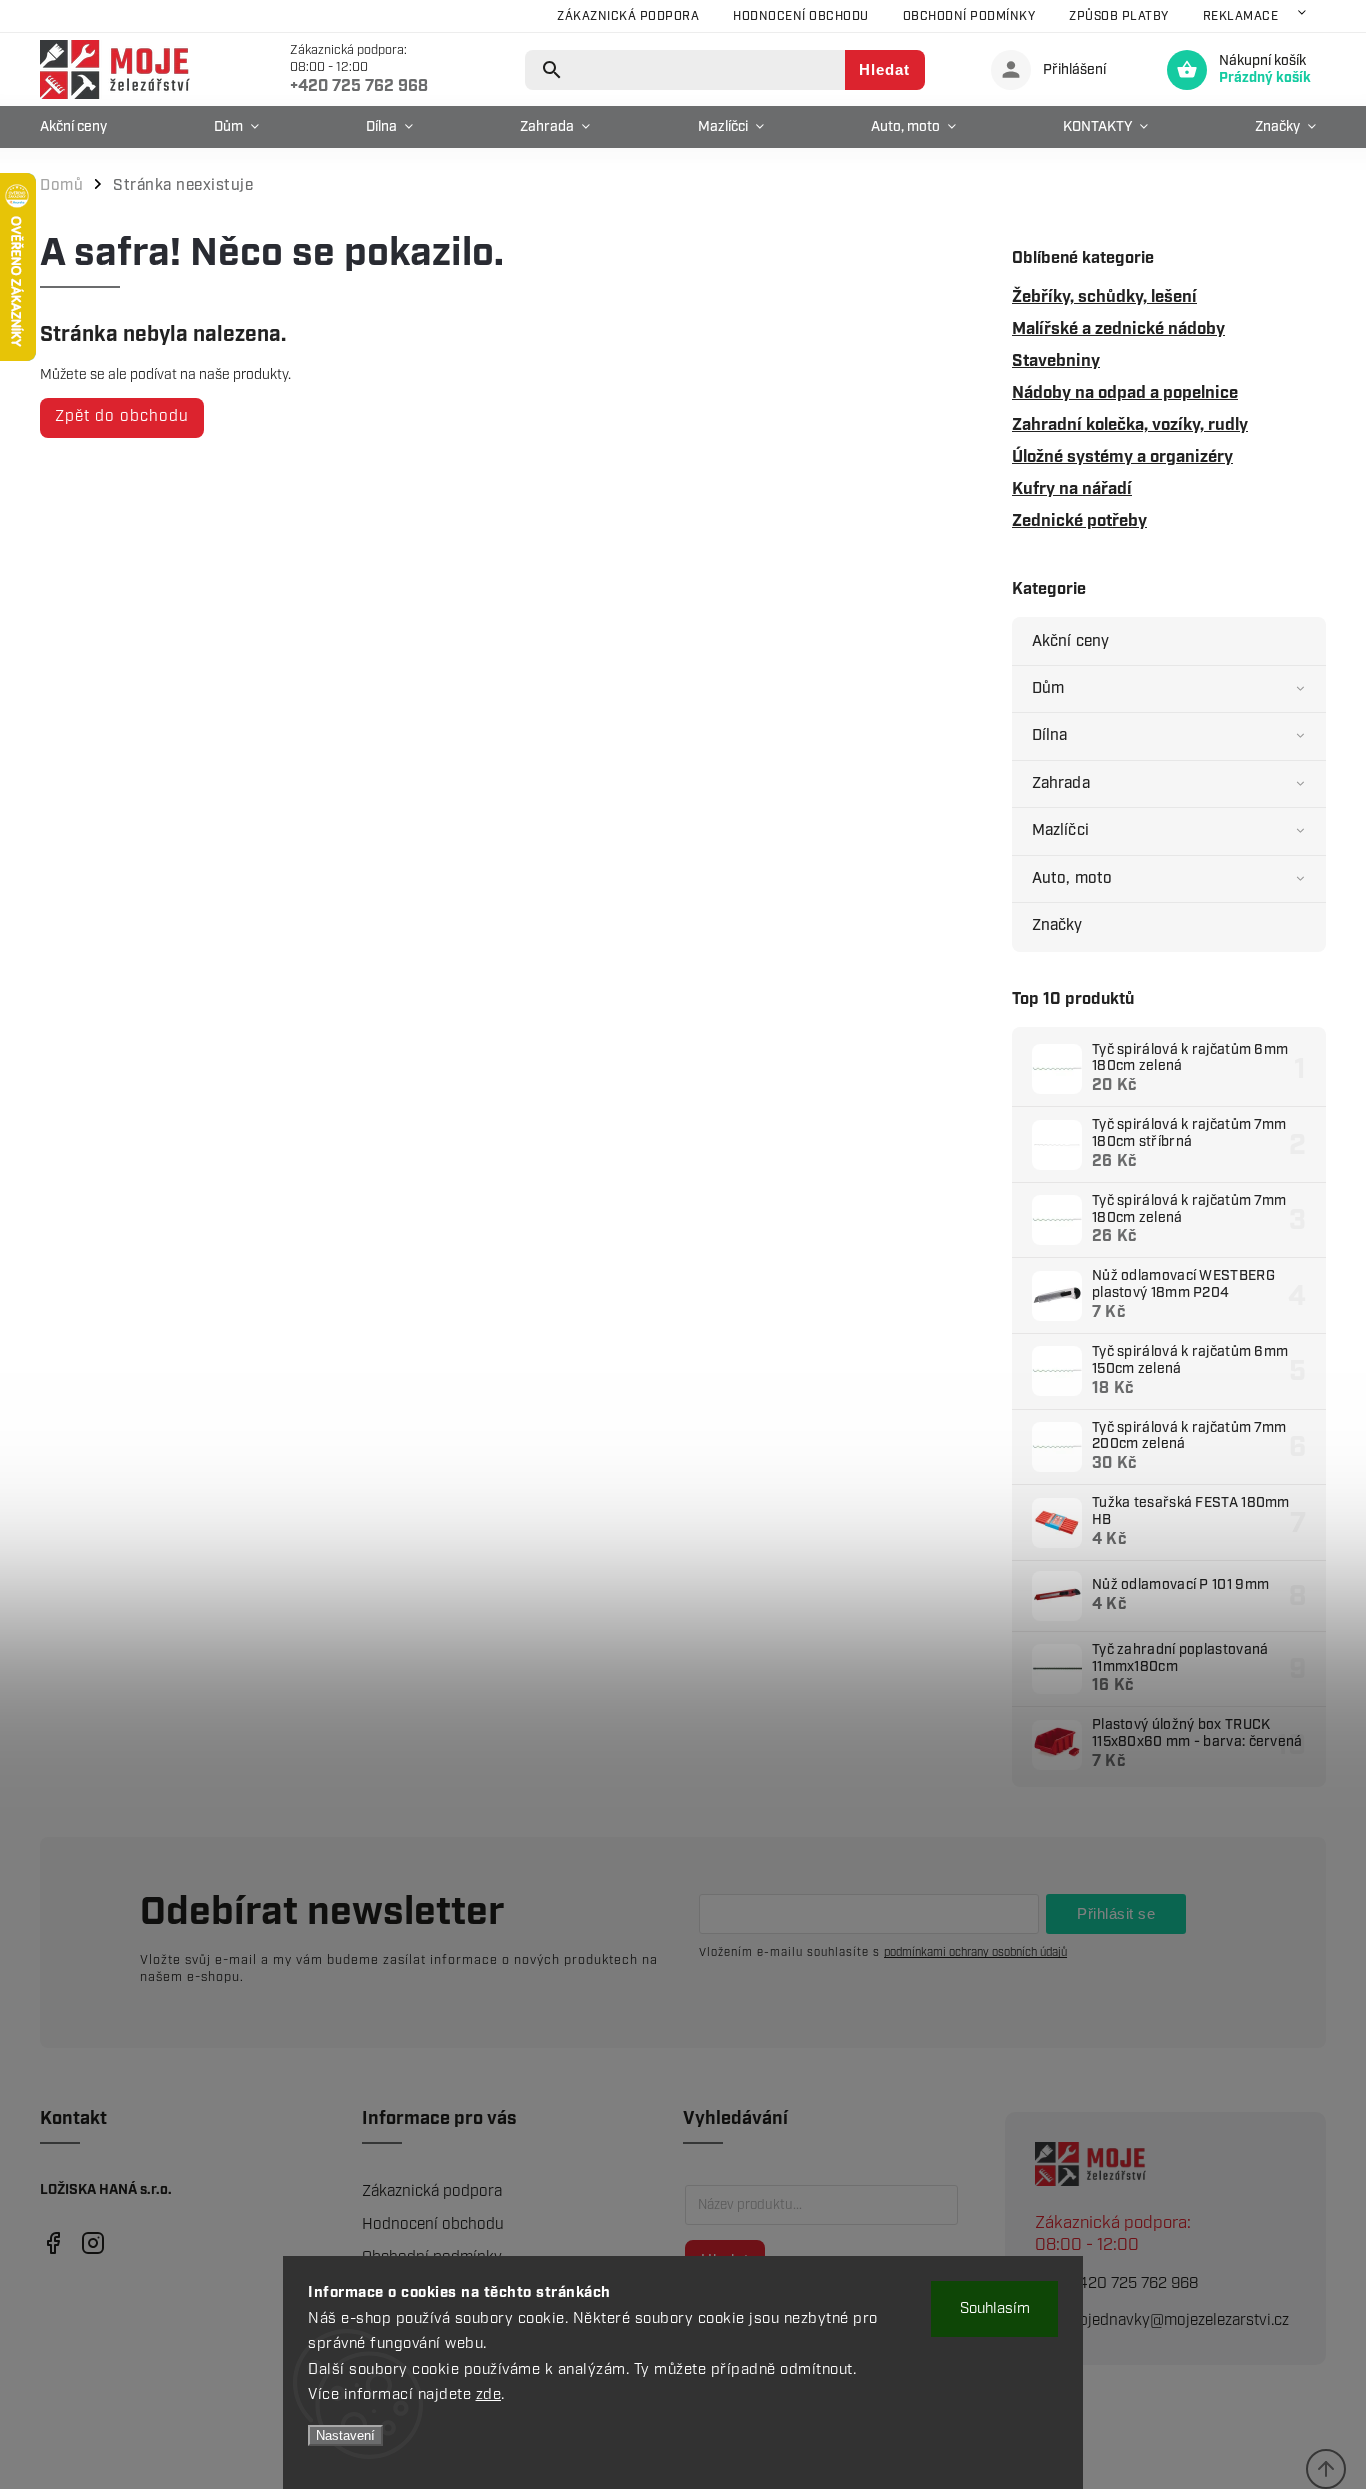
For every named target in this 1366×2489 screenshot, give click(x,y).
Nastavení (345, 2435)
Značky (1057, 925)
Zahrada (1061, 783)
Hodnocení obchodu (801, 16)
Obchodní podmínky (969, 16)
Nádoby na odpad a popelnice (1125, 393)
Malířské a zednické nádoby (1118, 329)
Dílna (1050, 735)
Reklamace (1241, 16)
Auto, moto (1072, 878)
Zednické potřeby (1079, 521)
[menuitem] (78, 127)
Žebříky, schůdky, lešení (1104, 297)
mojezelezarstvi (52, 2243)
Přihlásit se (1116, 1913)
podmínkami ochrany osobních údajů (975, 1952)
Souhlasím (995, 2309)
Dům (1048, 688)
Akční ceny (1070, 641)
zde (489, 2395)
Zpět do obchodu (122, 416)
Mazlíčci (1060, 830)
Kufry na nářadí (1072, 489)
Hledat (884, 69)
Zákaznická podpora (628, 16)
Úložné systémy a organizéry (1122, 457)
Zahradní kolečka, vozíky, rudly (1130, 425)
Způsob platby (1119, 16)
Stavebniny (1056, 361)
